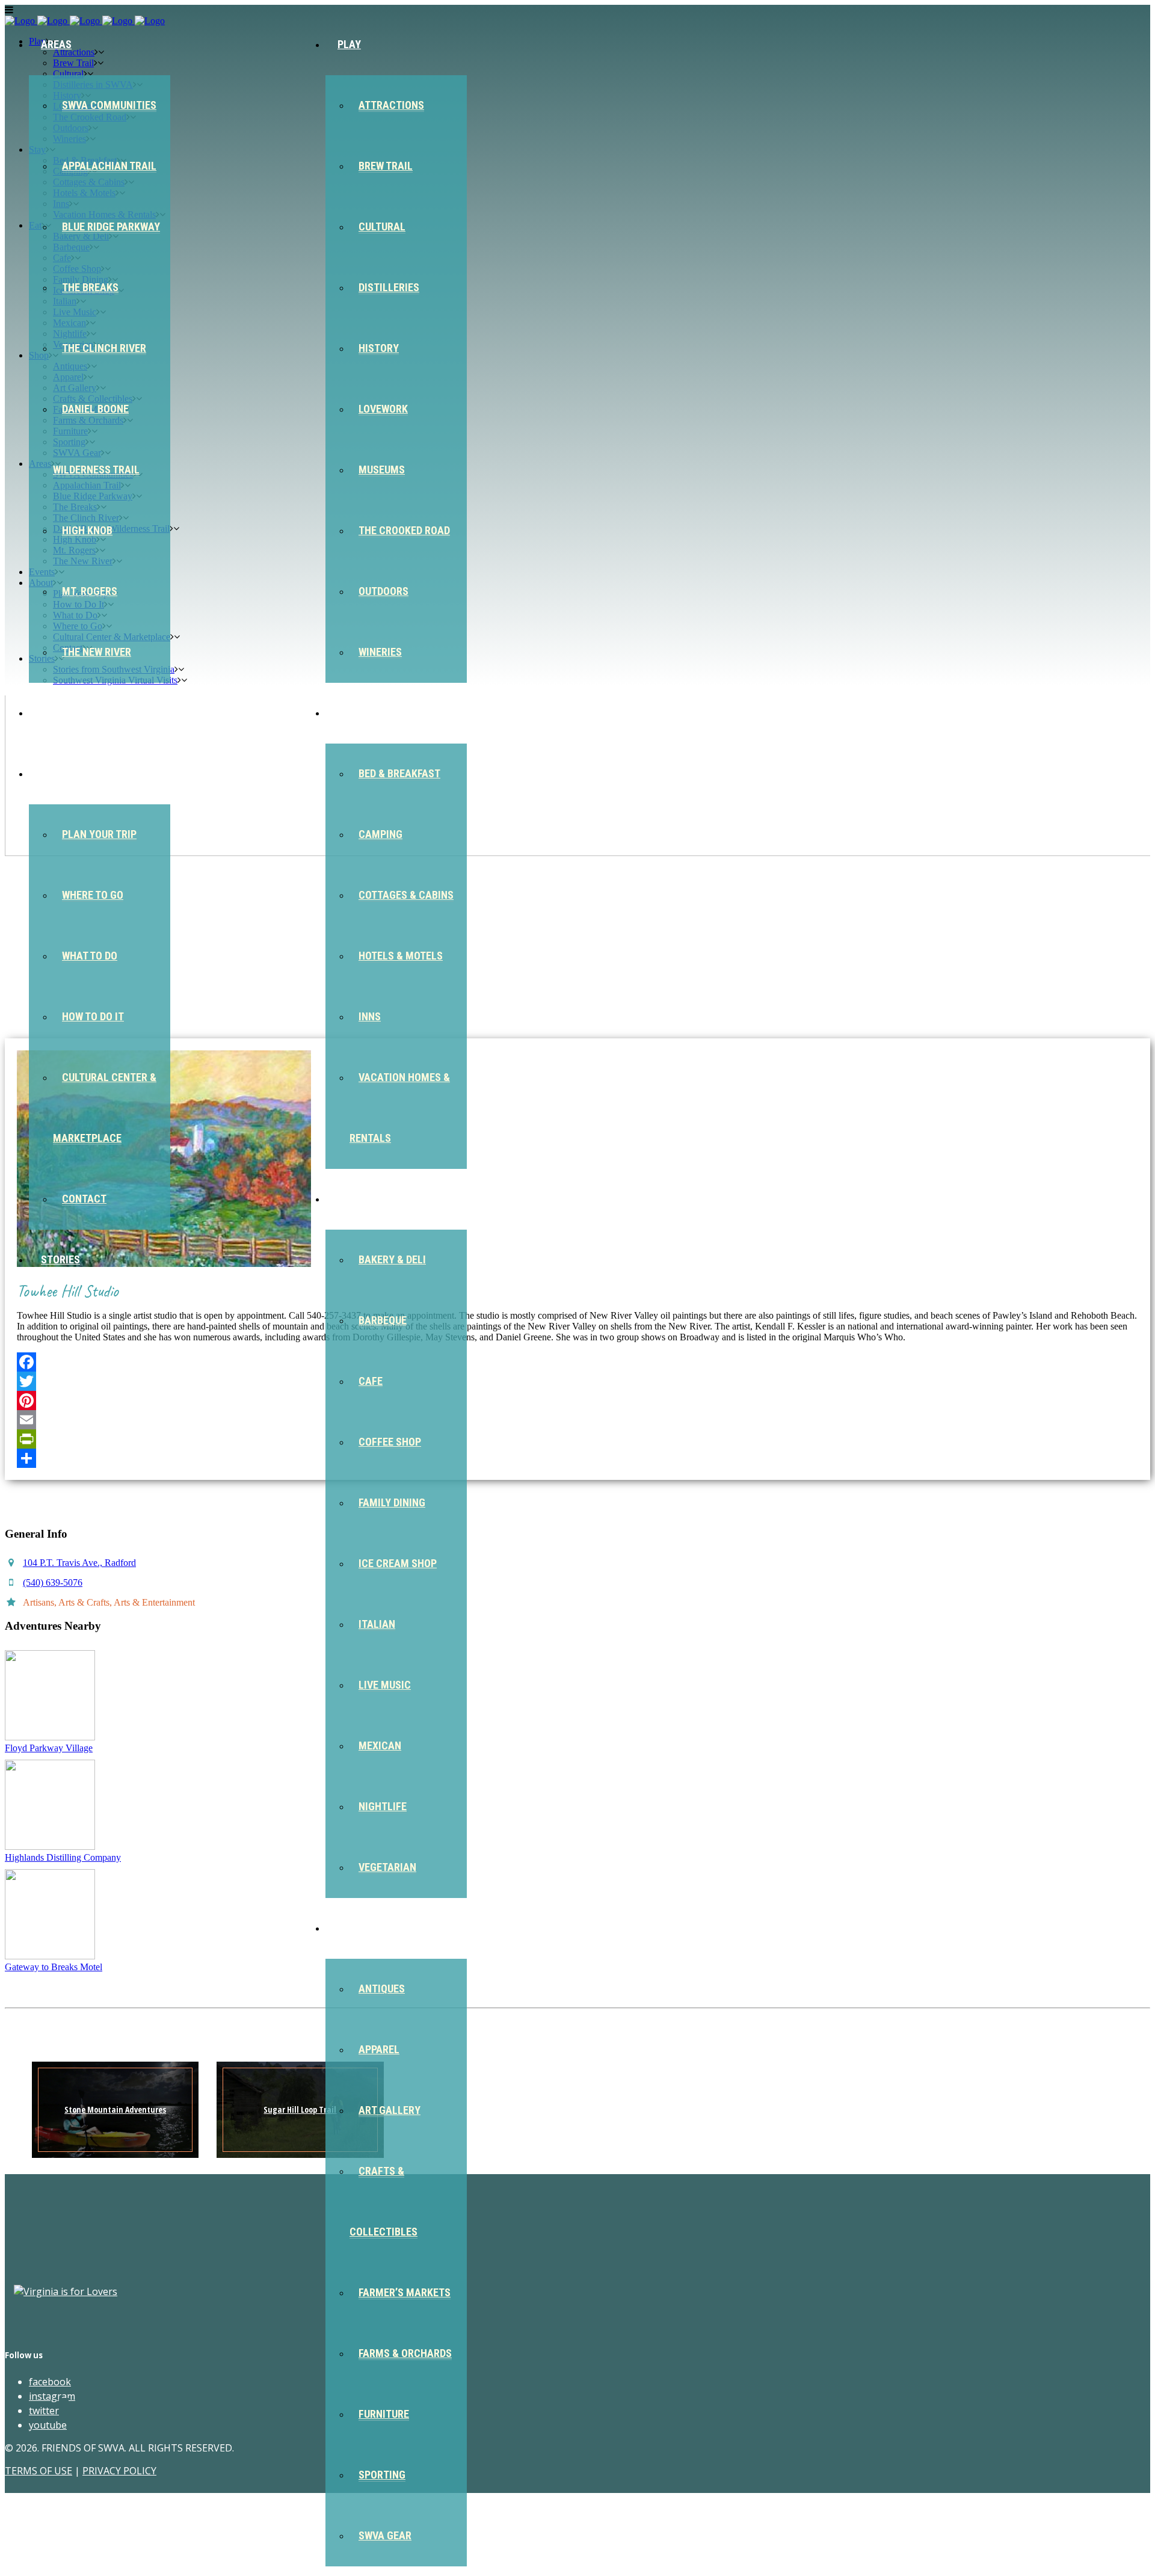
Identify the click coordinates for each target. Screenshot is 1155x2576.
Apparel (379, 2049)
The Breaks (90, 287)
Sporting (382, 2475)
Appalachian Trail (109, 166)
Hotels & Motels (401, 956)
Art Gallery (390, 2110)
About (57, 773)
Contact (84, 1199)
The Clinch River (104, 348)
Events (59, 713)
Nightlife (383, 1806)
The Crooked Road (404, 530)
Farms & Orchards (405, 2353)
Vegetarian (387, 1867)
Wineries (380, 652)
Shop (350, 1928)
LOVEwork (383, 409)
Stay (349, 713)
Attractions (391, 105)
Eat (346, 1199)
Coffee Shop (390, 1442)
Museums (382, 470)
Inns (370, 1016)
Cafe (371, 1381)
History (379, 348)
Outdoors (383, 591)
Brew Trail (386, 166)
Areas (56, 44)
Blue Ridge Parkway (111, 226)
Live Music (385, 1685)
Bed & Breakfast (399, 773)
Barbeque (383, 1320)
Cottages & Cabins (406, 895)
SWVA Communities (109, 105)
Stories (60, 1259)
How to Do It (93, 1016)
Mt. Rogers (90, 591)
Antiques (382, 1989)
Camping (380, 834)
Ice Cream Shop (398, 1563)
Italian (377, 1624)
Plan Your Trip (99, 834)
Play (349, 44)
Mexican (380, 1746)
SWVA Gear (385, 2535)
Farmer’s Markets (405, 2292)
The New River (97, 652)
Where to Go (93, 895)
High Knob (87, 530)
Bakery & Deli (392, 1259)
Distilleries (389, 287)
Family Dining (392, 1502)
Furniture (384, 2414)
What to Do (90, 956)
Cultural (382, 226)
